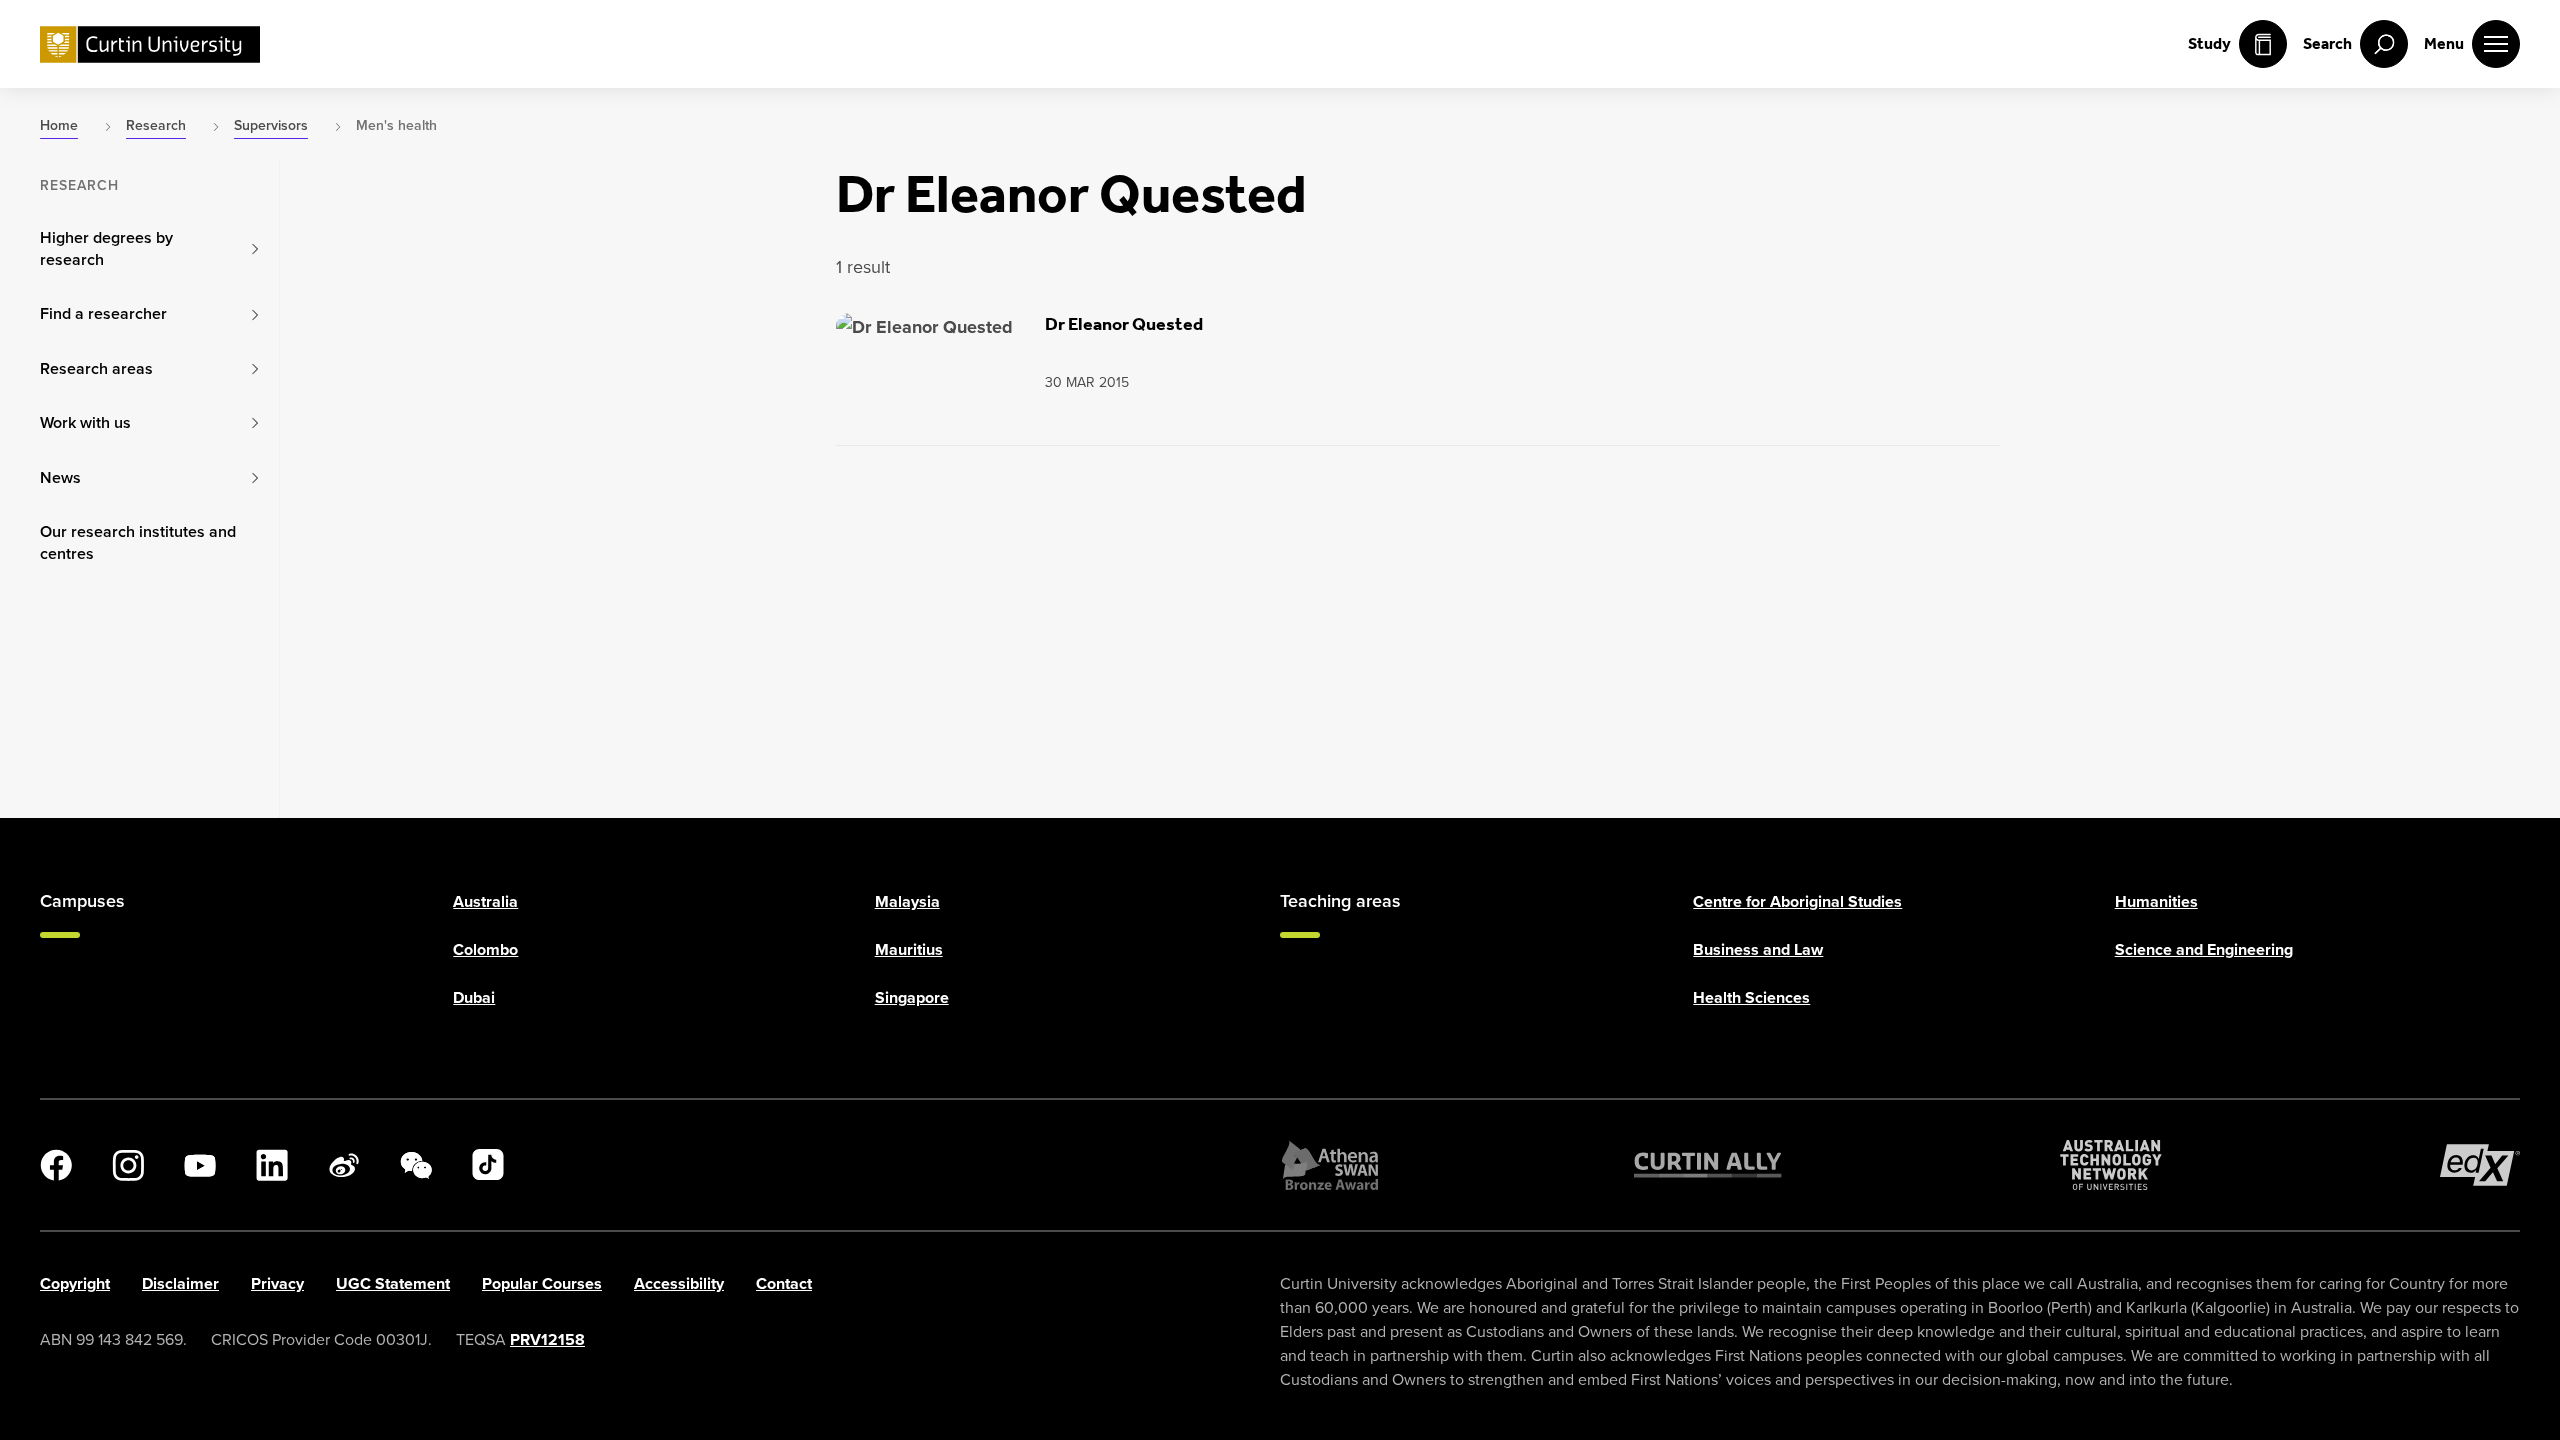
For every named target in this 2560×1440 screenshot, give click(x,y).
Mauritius (909, 949)
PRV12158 (547, 1339)
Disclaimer (180, 1283)
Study (2209, 43)
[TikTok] (488, 1165)
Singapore (912, 997)
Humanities (2156, 901)
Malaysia (907, 901)
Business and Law (1758, 949)
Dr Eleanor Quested (1124, 324)
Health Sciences (1751, 997)
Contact (784, 1283)
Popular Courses (542, 1283)
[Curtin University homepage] (150, 44)
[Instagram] (128, 1165)
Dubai (474, 997)
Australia (485, 901)
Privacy (277, 1283)
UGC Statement (393, 1283)
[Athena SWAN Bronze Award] (1330, 1165)
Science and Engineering (2204, 949)
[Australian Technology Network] (2111, 1165)
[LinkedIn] (272, 1165)
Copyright (75, 1283)
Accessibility (679, 1283)
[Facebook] (56, 1165)
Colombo (485, 949)
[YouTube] (200, 1165)
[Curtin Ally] (1708, 1165)
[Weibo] (344, 1165)
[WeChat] (416, 1165)
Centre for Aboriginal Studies (1797, 901)
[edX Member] (2480, 1165)
